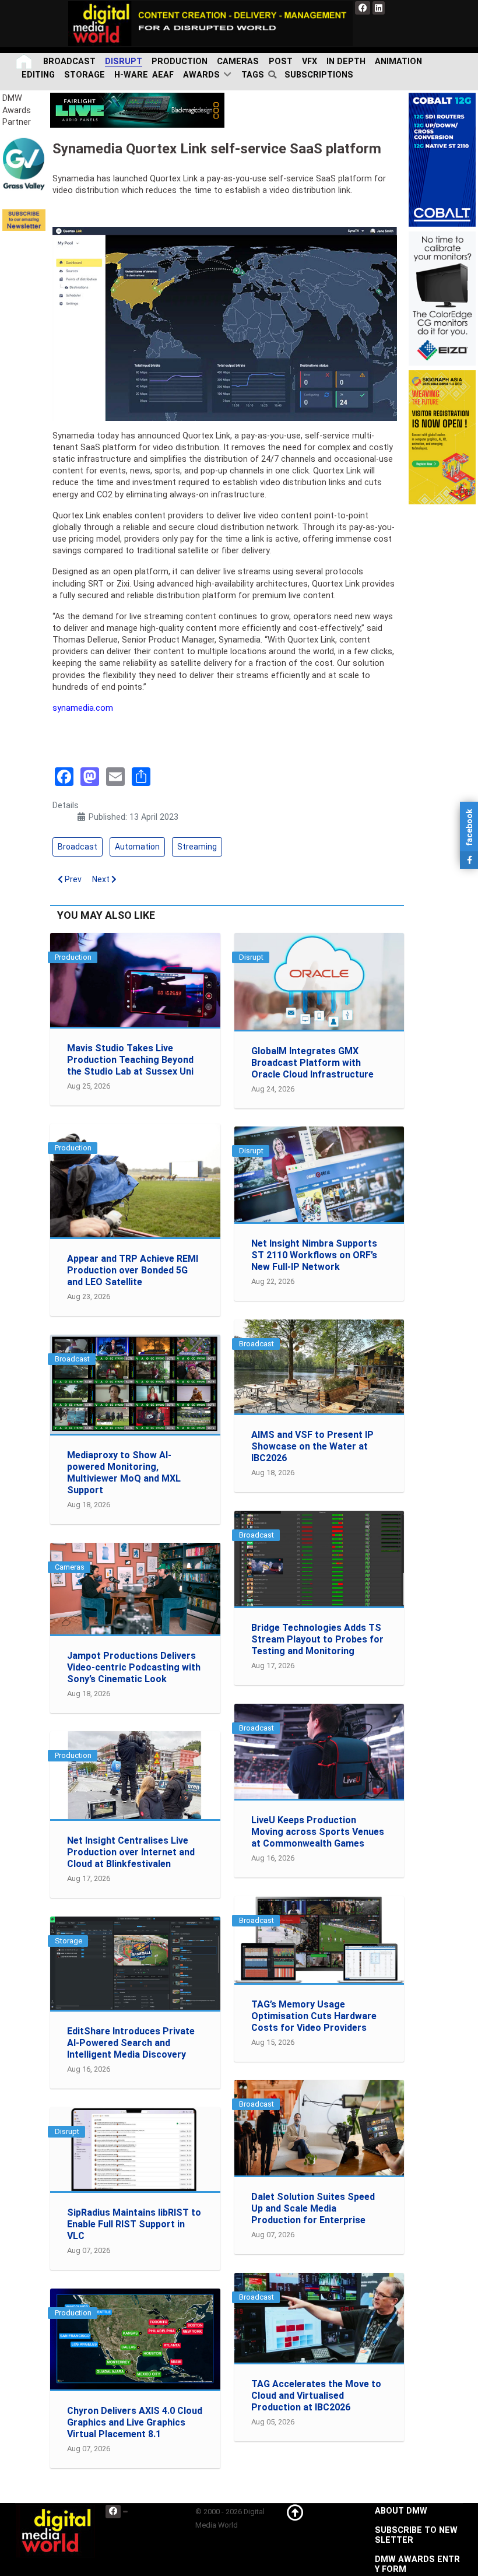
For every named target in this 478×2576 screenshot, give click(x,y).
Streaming (197, 847)
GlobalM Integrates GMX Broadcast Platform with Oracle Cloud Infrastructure (312, 1063)
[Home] (25, 62)
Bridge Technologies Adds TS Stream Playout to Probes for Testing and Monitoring (317, 1639)
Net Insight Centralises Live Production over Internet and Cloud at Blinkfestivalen (131, 1852)
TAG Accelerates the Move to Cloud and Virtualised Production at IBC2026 (316, 2396)
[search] (274, 75)
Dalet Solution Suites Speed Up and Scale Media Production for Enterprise (313, 2208)
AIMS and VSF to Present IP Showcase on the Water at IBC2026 (312, 1446)
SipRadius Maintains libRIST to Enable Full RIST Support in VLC (134, 2224)
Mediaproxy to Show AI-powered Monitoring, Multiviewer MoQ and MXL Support (124, 1473)
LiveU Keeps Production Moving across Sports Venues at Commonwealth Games (318, 1832)
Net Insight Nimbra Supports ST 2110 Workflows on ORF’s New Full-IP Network (314, 1255)
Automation (137, 847)
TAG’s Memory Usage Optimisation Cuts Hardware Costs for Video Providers (314, 2016)
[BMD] (137, 110)
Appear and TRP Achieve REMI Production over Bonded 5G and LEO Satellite (133, 1270)
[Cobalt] (442, 159)
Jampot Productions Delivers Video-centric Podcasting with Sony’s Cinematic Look (134, 1667)
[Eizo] (442, 298)
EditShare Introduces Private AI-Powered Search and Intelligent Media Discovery (131, 2043)
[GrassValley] (24, 164)
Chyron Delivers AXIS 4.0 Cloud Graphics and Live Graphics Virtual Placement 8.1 (135, 2422)
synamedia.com (83, 708)
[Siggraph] (442, 437)
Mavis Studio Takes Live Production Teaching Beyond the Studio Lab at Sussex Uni (130, 1060)
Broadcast (78, 847)
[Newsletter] (24, 220)
